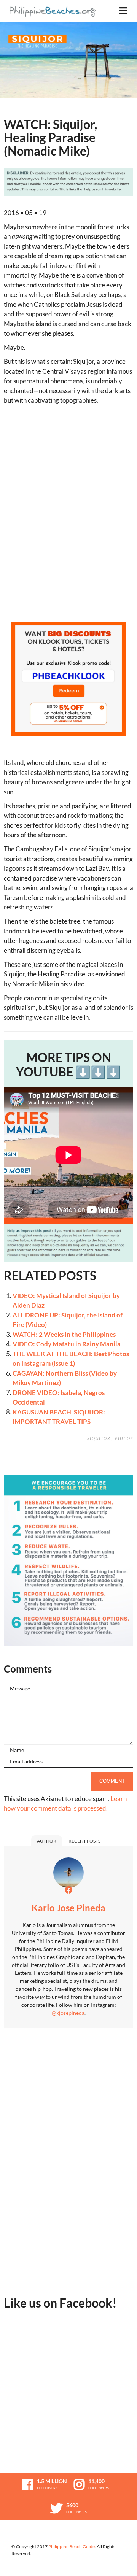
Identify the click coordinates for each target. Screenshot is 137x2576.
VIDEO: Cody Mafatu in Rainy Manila (67, 1344)
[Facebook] (68, 1890)
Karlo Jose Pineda (68, 1908)
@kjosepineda (68, 2013)
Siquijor (99, 1438)
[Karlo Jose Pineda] (68, 1875)
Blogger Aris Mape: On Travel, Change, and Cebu (108, 1466)
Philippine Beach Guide (72, 2547)
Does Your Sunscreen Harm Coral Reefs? (126, 1466)
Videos (124, 1438)
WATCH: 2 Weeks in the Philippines (64, 1334)
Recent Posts (84, 1841)
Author (47, 1841)
